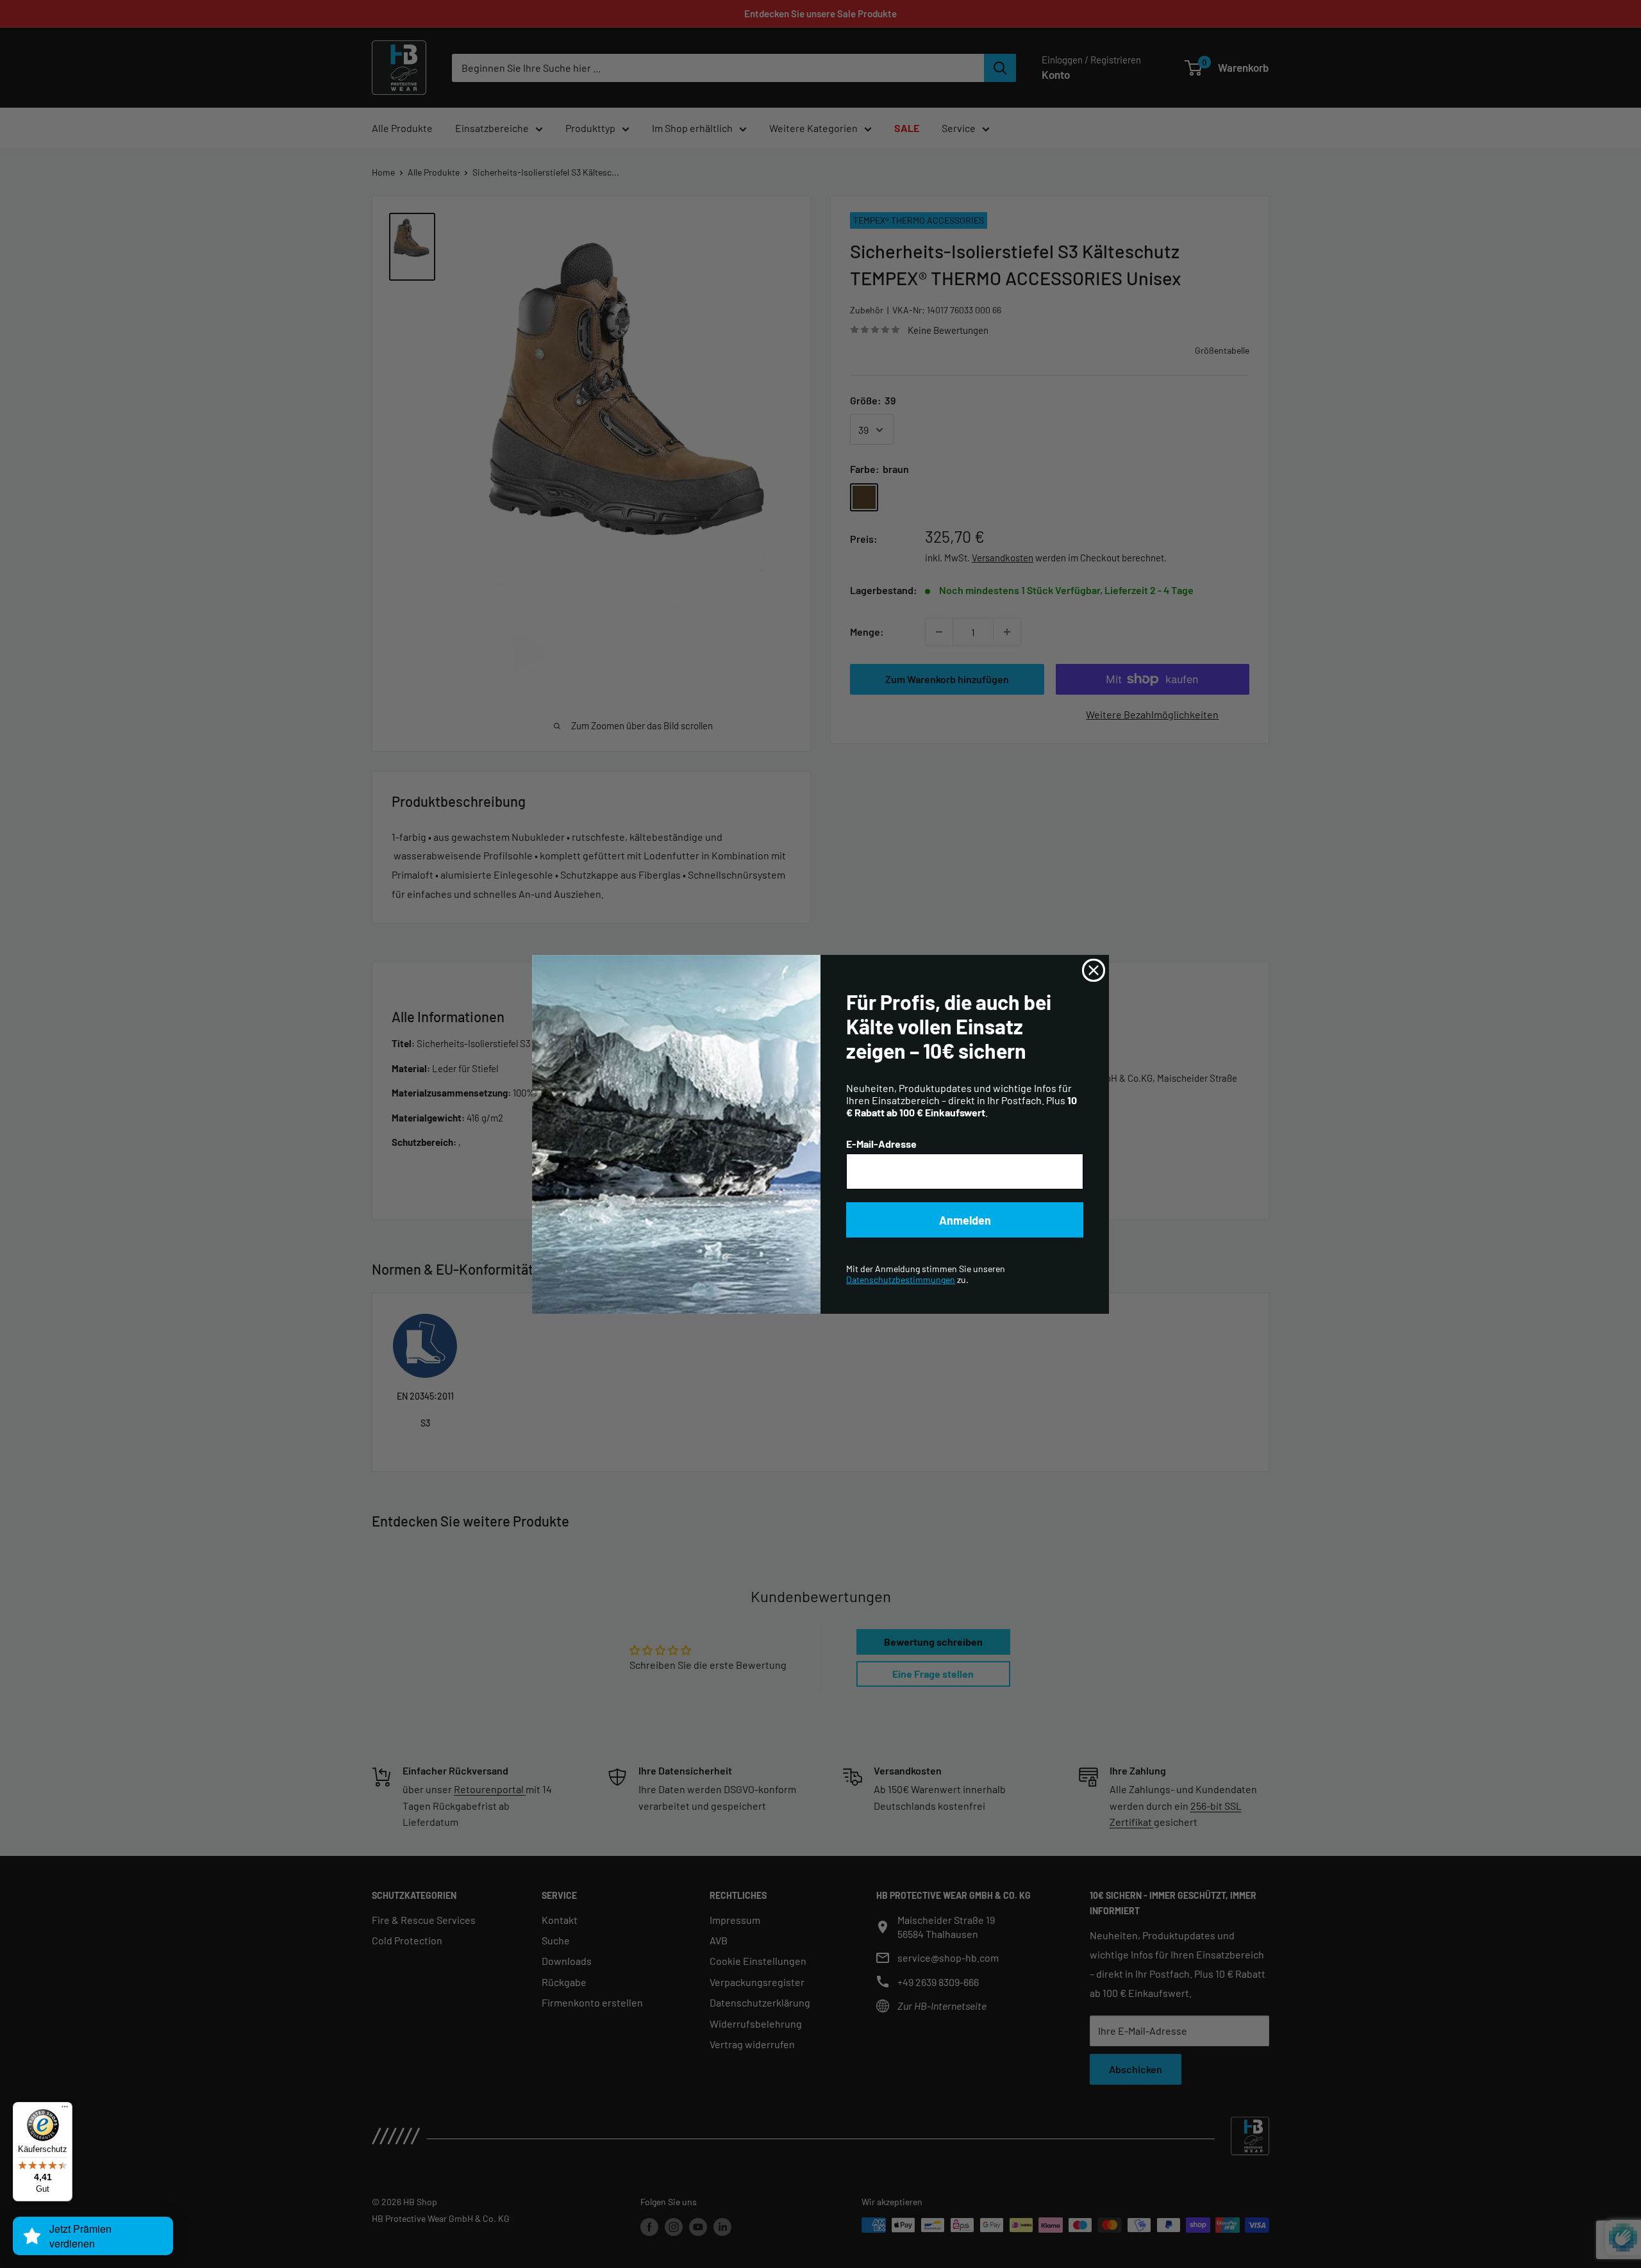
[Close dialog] (1094, 970)
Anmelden (965, 1220)
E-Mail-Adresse (881, 1144)
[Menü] (65, 2110)
